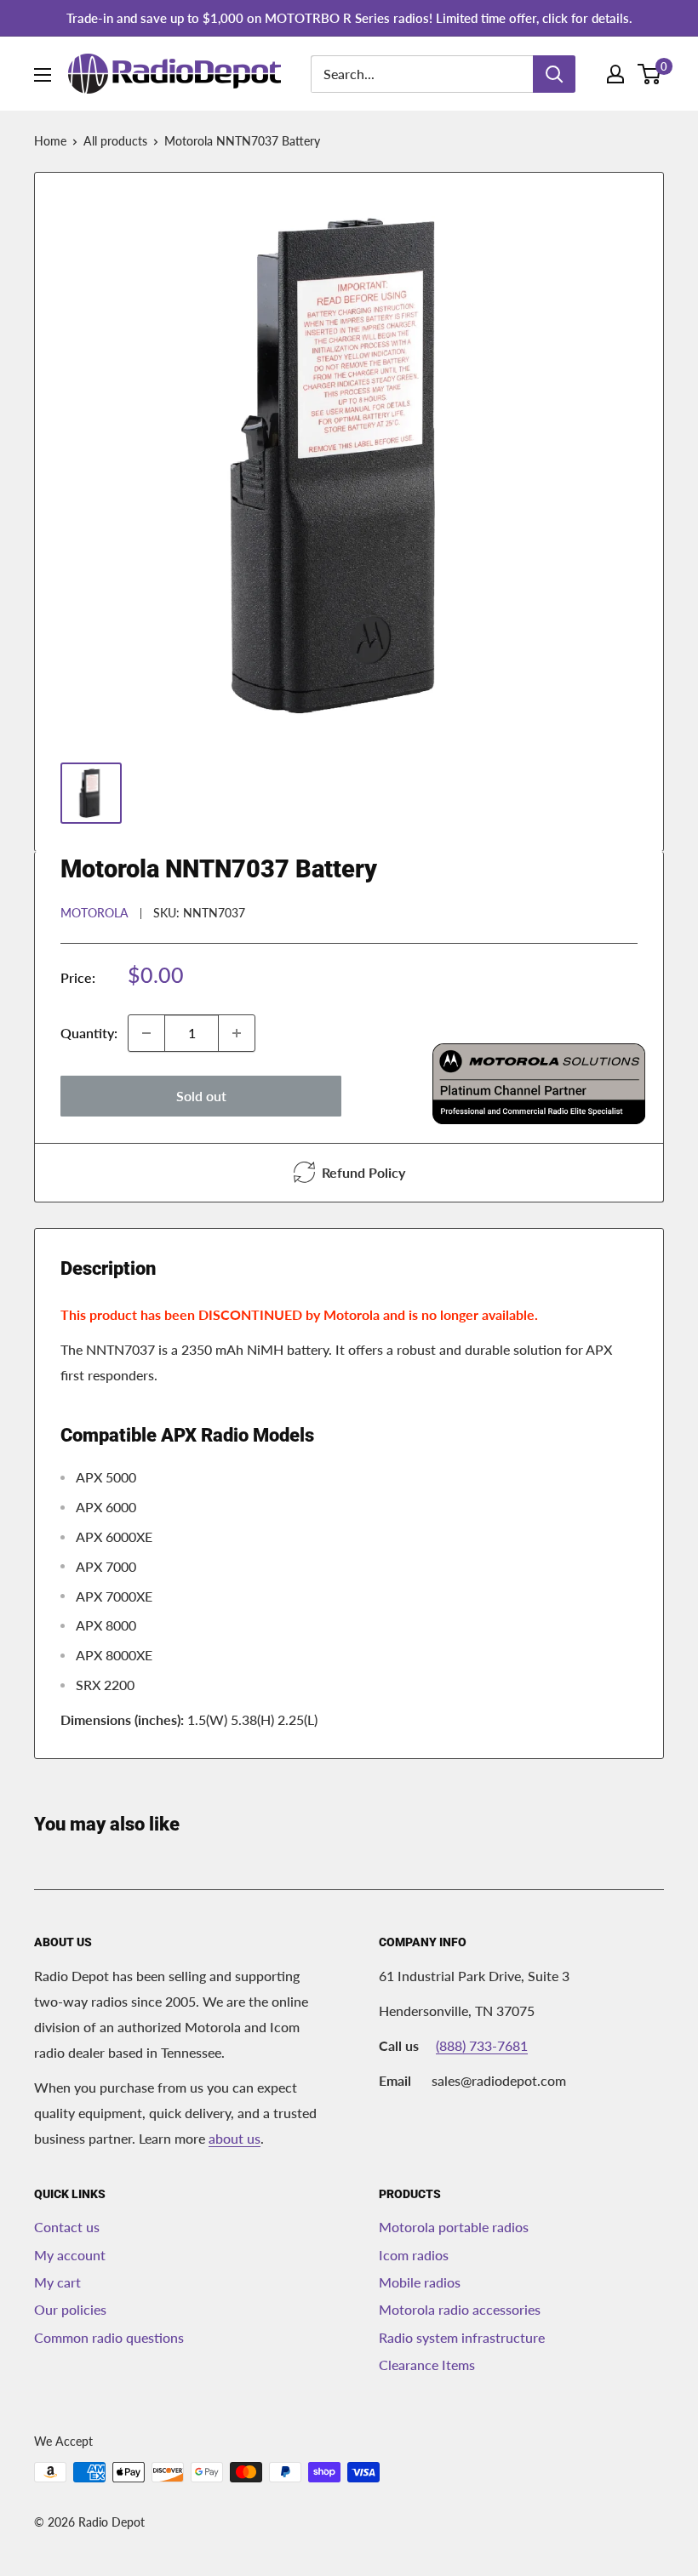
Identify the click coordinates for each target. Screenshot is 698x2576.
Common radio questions (109, 2337)
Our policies (70, 2309)
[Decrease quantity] (146, 1033)
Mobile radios (420, 2282)
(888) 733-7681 (482, 2045)
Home (50, 141)
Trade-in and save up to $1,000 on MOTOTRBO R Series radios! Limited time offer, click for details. (349, 18)
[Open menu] (43, 75)
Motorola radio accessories (460, 2309)
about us (235, 2138)
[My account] (615, 74)
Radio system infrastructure (462, 2337)
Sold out (201, 1096)
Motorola (94, 913)
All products (115, 141)
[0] (650, 74)
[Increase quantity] (237, 1033)
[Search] (554, 74)
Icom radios (414, 2255)
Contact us (67, 2227)
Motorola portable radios (454, 2227)
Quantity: (89, 1033)
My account (70, 2255)
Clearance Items (427, 2365)
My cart (57, 2282)
